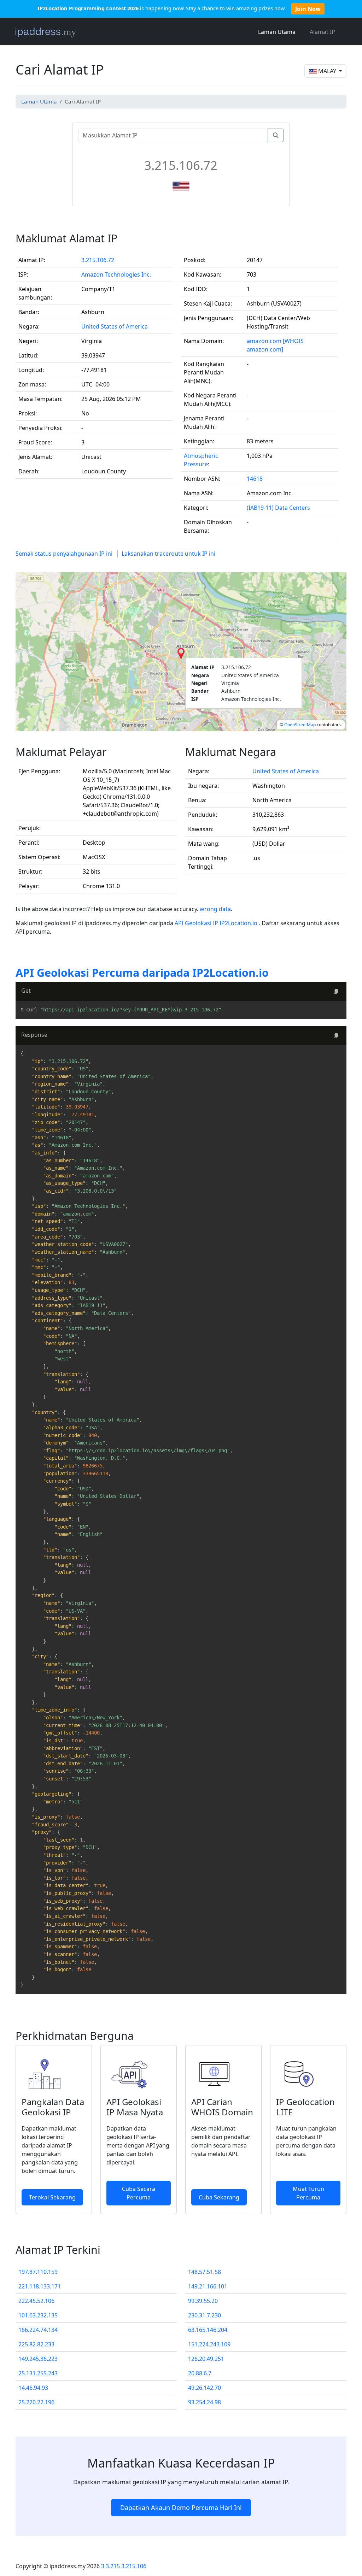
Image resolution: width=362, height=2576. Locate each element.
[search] (276, 135)
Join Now (308, 9)
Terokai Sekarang (52, 2197)
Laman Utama (277, 32)
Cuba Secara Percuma (139, 2193)
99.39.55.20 (203, 2301)
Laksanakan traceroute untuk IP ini (168, 554)
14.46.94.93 (33, 2388)
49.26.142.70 (205, 2388)
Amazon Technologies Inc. (116, 274)
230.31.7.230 (205, 2315)
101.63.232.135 (38, 2315)
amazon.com (264, 341)
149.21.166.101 (208, 2286)
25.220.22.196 (36, 2402)
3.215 (113, 2566)
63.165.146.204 (208, 2330)
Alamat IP (322, 32)
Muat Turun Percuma (308, 2193)
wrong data (215, 909)
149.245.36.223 (38, 2359)
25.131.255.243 (38, 2373)
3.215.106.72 (98, 260)
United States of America (115, 326)
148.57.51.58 (205, 2272)
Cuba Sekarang (219, 2197)
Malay (327, 71)
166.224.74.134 (38, 2330)
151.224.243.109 (209, 2344)
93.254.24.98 (205, 2402)
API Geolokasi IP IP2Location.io (217, 923)
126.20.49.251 (206, 2359)
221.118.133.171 (40, 2286)
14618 (255, 479)
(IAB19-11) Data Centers (278, 508)
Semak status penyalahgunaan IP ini (64, 554)
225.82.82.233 (36, 2344)
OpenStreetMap (300, 725)
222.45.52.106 (36, 2301)
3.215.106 (134, 2566)
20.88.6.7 (200, 2373)
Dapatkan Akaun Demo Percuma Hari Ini (181, 2507)
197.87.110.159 (38, 2272)
